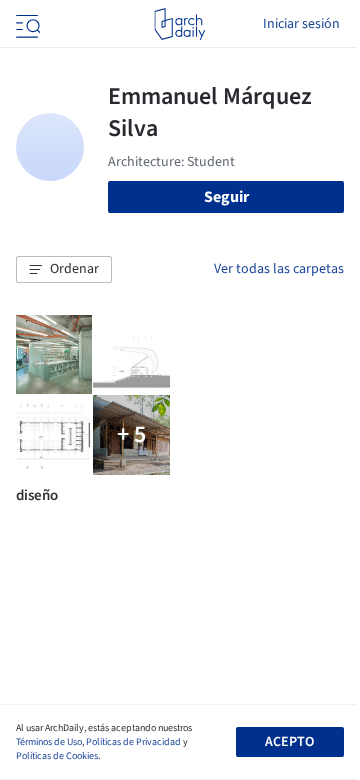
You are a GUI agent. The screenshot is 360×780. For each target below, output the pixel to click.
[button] (64, 270)
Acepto (289, 742)
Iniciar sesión (301, 24)
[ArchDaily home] (179, 24)
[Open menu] (26, 24)
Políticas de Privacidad (133, 742)
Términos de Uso (49, 742)
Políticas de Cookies (57, 756)
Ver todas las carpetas (279, 269)
